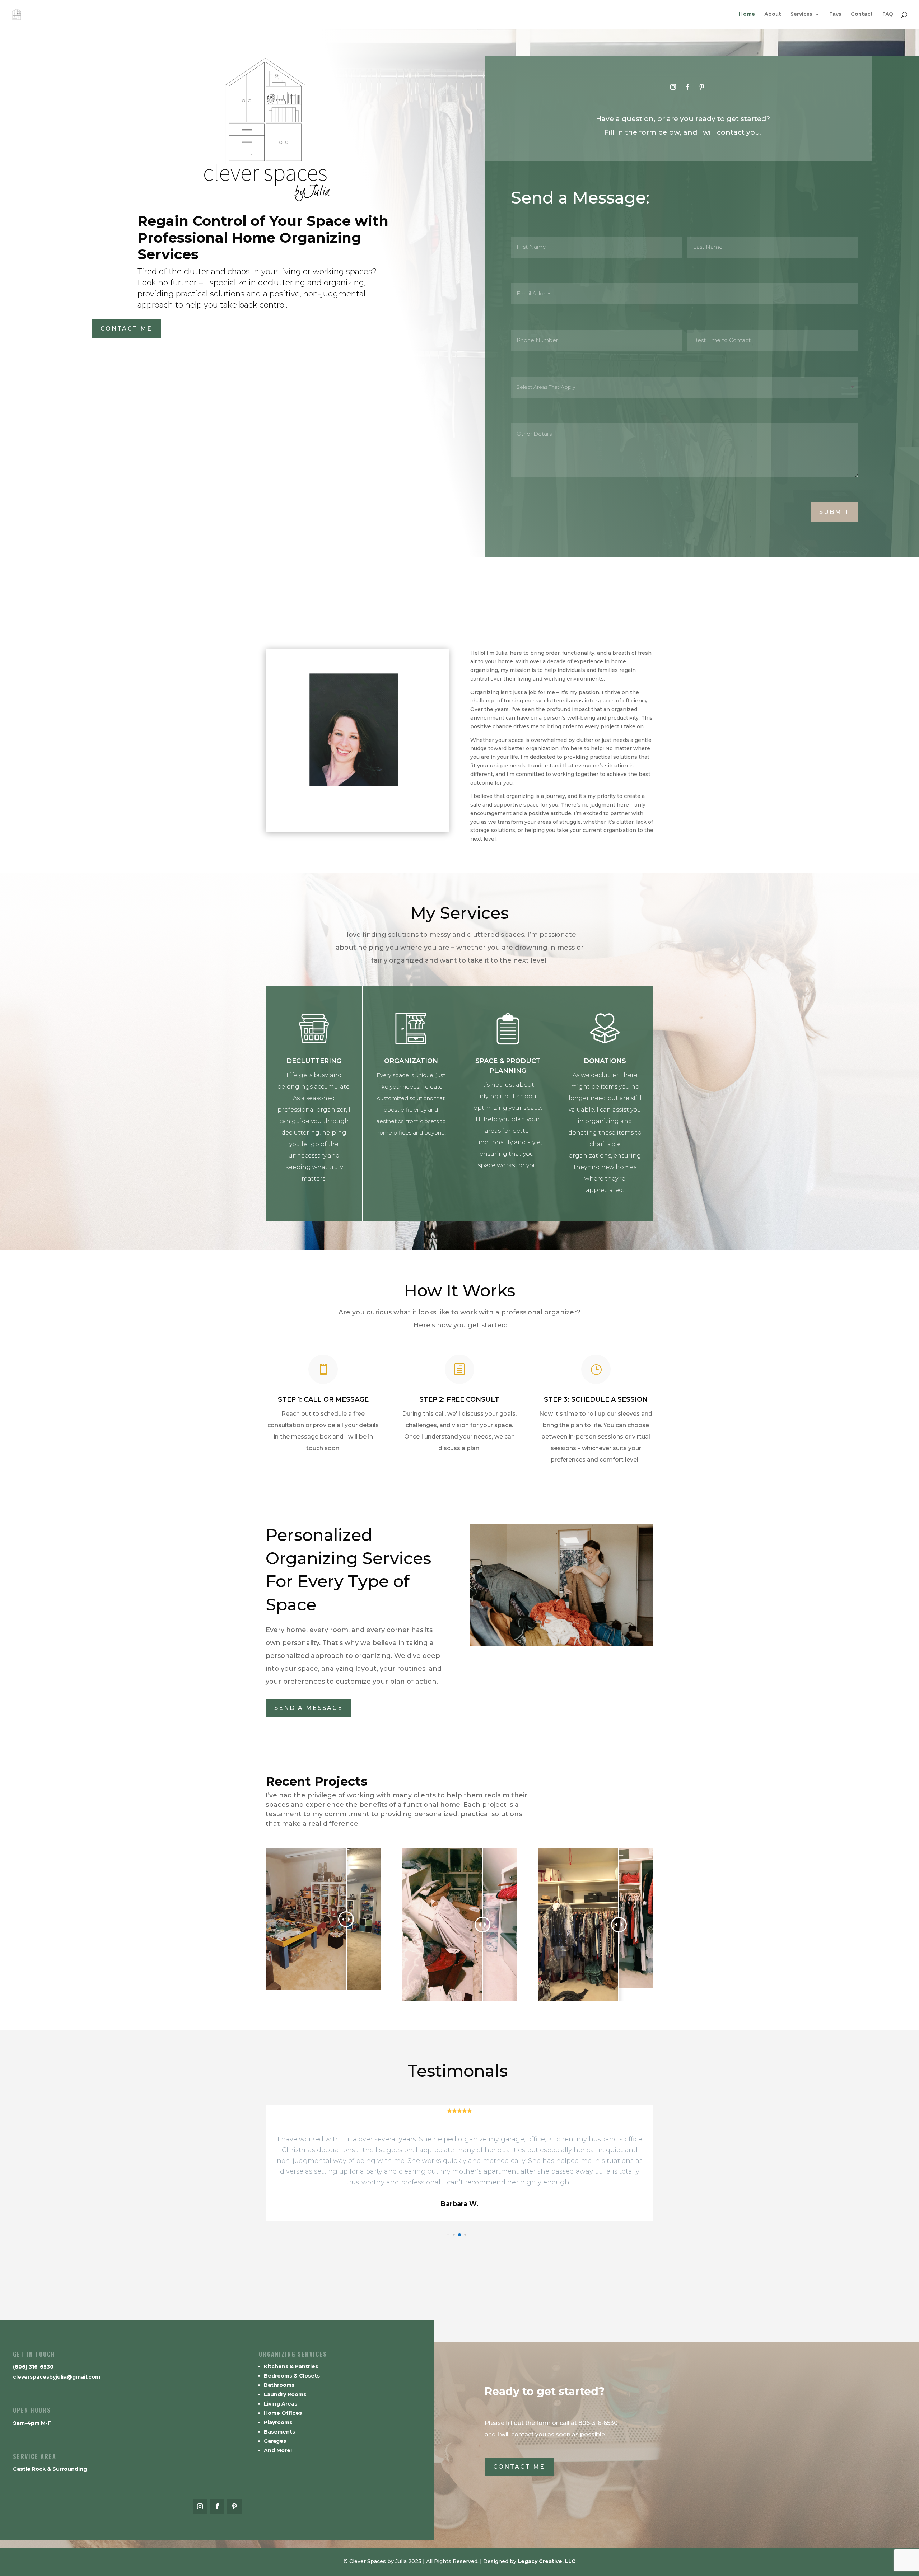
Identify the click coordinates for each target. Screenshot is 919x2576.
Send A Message (309, 1708)
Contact (862, 15)
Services (801, 15)
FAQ (888, 15)
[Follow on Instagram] (673, 87)
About (773, 15)
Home (747, 15)
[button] (454, 2234)
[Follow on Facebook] (687, 87)
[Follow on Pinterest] (702, 87)
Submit (834, 512)
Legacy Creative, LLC (547, 2561)
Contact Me (126, 329)
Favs (835, 15)
